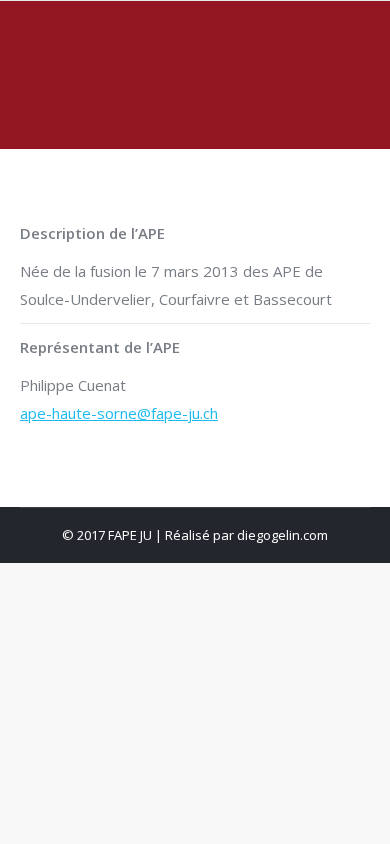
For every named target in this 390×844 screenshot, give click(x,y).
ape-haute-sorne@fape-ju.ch (119, 413)
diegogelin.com (282, 535)
